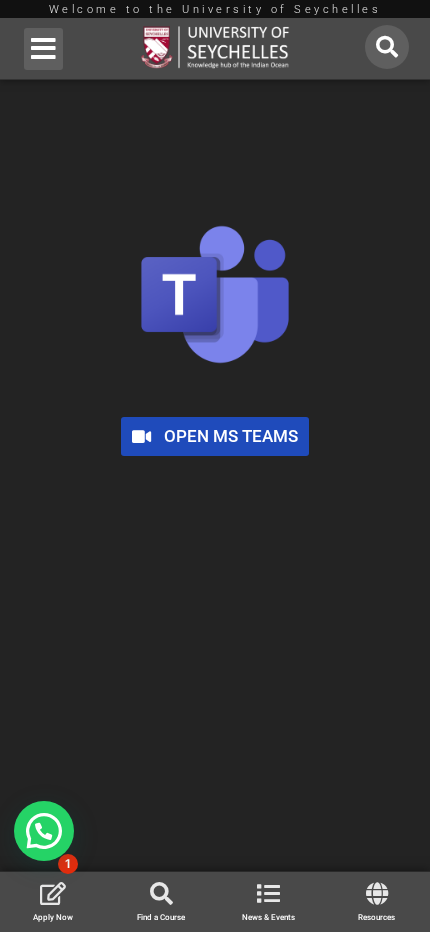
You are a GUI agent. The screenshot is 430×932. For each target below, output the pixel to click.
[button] (43, 49)
